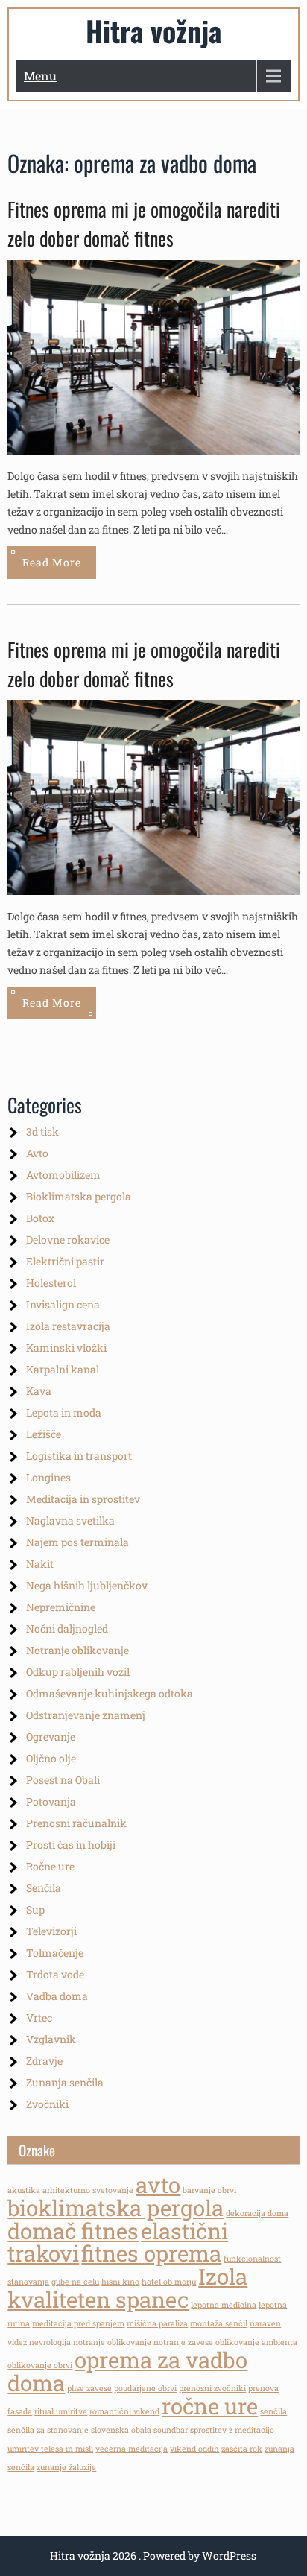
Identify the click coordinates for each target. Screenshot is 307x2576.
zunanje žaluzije (66, 2467)
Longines (48, 1477)
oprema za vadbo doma (127, 2371)
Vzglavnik (51, 2039)
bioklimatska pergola (115, 2208)
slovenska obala (121, 2430)
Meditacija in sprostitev (83, 1499)
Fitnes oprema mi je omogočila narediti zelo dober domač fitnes (144, 224)
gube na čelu (75, 2282)
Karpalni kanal (63, 1369)
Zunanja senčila (65, 2082)
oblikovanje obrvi (40, 2365)
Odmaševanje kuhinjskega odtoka (110, 1693)
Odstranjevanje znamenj (86, 1715)
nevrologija (50, 2342)
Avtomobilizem (63, 1175)
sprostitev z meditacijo (232, 2430)
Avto (37, 1153)
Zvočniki (47, 2104)
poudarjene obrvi (145, 2388)
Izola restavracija (68, 1326)
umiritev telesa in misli (50, 2449)
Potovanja (51, 1801)
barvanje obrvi (209, 2190)
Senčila (44, 1888)
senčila (273, 2411)
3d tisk (42, 1132)
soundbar (171, 2430)
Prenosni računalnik (76, 1823)
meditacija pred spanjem (78, 2323)
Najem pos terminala (77, 1542)
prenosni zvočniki (212, 2388)
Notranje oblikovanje (77, 1650)
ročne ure (210, 2406)
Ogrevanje (51, 1737)
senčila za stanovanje (48, 2430)
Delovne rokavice (68, 1240)
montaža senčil (219, 2323)
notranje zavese (183, 2342)
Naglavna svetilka (70, 1520)
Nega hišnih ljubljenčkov (87, 1585)
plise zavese (89, 2388)
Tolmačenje (55, 1953)
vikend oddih (194, 2449)
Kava (39, 1391)
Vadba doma (57, 1996)
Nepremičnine (61, 1607)
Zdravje (44, 2061)
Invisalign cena (63, 1304)
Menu (40, 76)
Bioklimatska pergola (79, 1196)
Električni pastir (65, 1261)
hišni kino (120, 2282)
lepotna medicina (224, 2305)
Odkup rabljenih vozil (78, 1672)
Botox (40, 1218)
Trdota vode (55, 1974)
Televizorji (51, 1931)
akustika (24, 2190)
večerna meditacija (132, 2449)
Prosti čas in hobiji (71, 1845)
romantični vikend (124, 2411)
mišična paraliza (157, 2323)
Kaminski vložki (66, 1348)
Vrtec (39, 2018)
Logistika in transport (79, 1456)
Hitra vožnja (153, 31)
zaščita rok (242, 2449)
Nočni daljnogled (67, 1629)
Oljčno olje (51, 1758)
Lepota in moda (64, 1412)
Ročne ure (50, 1866)
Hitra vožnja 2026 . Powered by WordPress (153, 2556)
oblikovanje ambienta (256, 2342)
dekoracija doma (257, 2213)
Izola (223, 2276)
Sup (35, 1909)
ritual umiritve (61, 2411)
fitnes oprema (151, 2253)
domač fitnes (73, 2231)
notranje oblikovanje (112, 2342)
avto (158, 2184)
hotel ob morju (169, 2282)
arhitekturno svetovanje (88, 2190)
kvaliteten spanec (98, 2299)
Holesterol (51, 1283)
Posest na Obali (63, 1780)
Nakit (40, 1564)
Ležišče (44, 1434)
